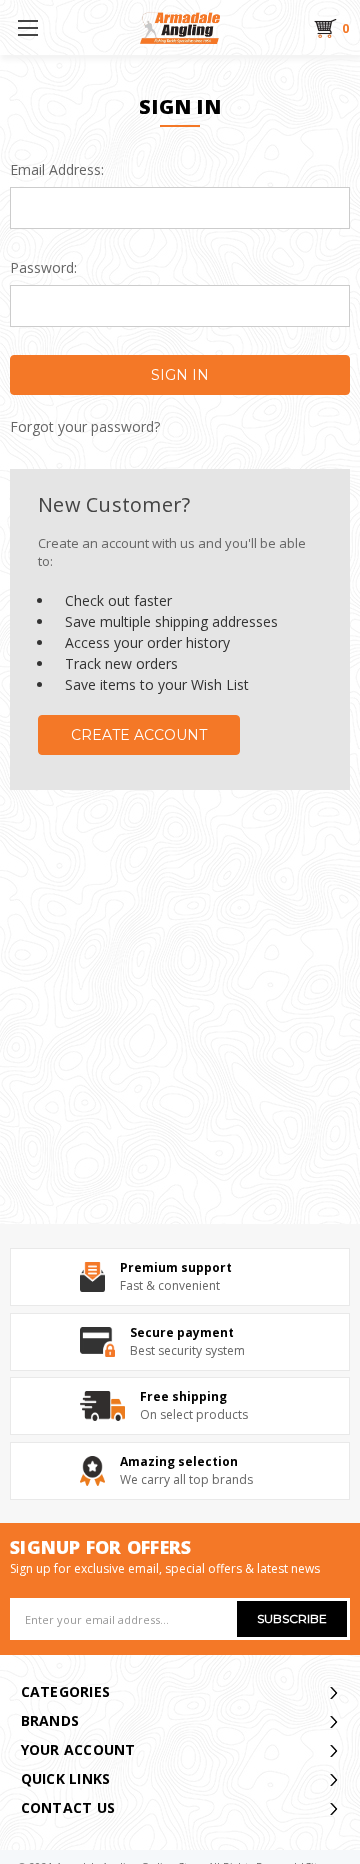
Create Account (139, 735)
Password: (43, 267)
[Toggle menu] (27, 27)
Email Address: (57, 169)
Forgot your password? (85, 427)
